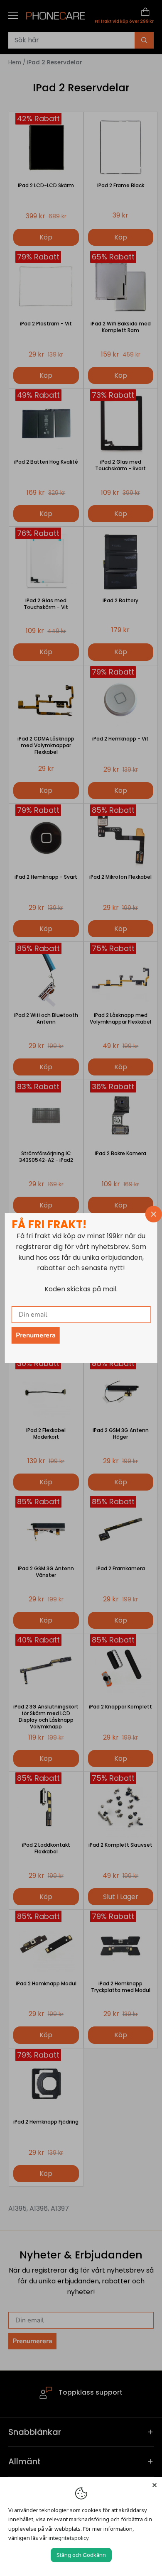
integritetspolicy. (69, 2538)
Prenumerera (36, 1335)
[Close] (155, 2485)
